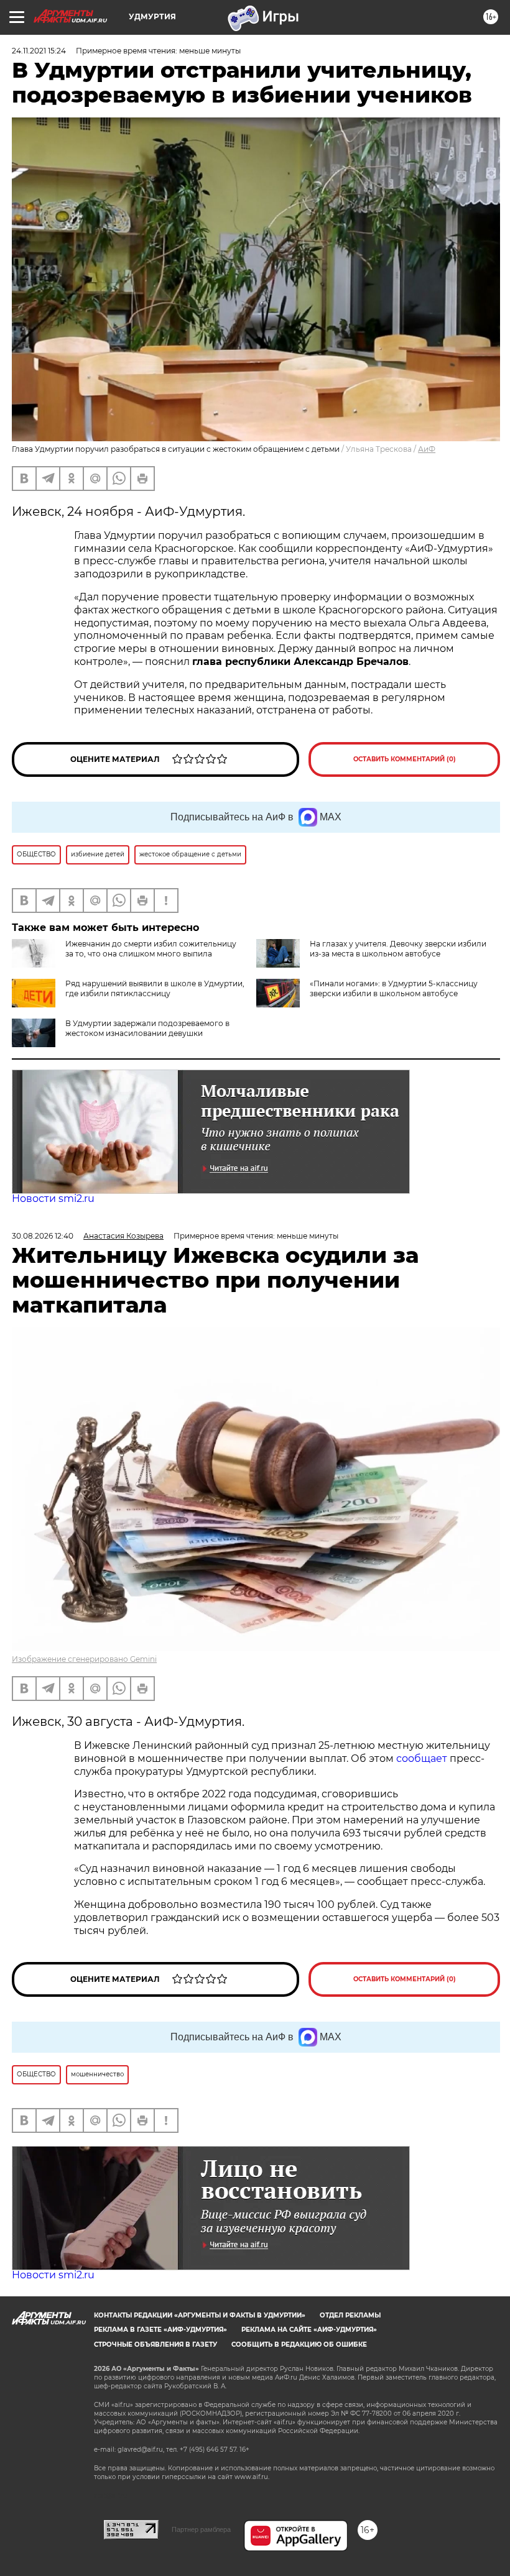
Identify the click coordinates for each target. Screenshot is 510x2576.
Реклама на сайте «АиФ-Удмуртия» (309, 2330)
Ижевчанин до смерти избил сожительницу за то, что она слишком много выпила (151, 949)
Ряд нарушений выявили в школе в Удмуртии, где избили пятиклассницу (155, 988)
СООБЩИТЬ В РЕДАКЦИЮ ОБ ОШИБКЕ (299, 2345)
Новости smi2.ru (53, 1199)
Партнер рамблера (201, 2529)
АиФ (427, 449)
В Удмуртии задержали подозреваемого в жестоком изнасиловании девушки (147, 1028)
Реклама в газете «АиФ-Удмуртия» (160, 2330)
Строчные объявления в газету (155, 2345)
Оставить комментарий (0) (405, 759)
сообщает (423, 1758)
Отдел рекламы (350, 2315)
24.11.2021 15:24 (39, 51)
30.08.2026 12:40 (43, 1236)
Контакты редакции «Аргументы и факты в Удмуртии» (200, 2315)
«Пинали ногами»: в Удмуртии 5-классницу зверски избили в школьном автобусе (394, 988)
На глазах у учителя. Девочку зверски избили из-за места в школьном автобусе (398, 949)
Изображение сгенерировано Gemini (84, 1659)
